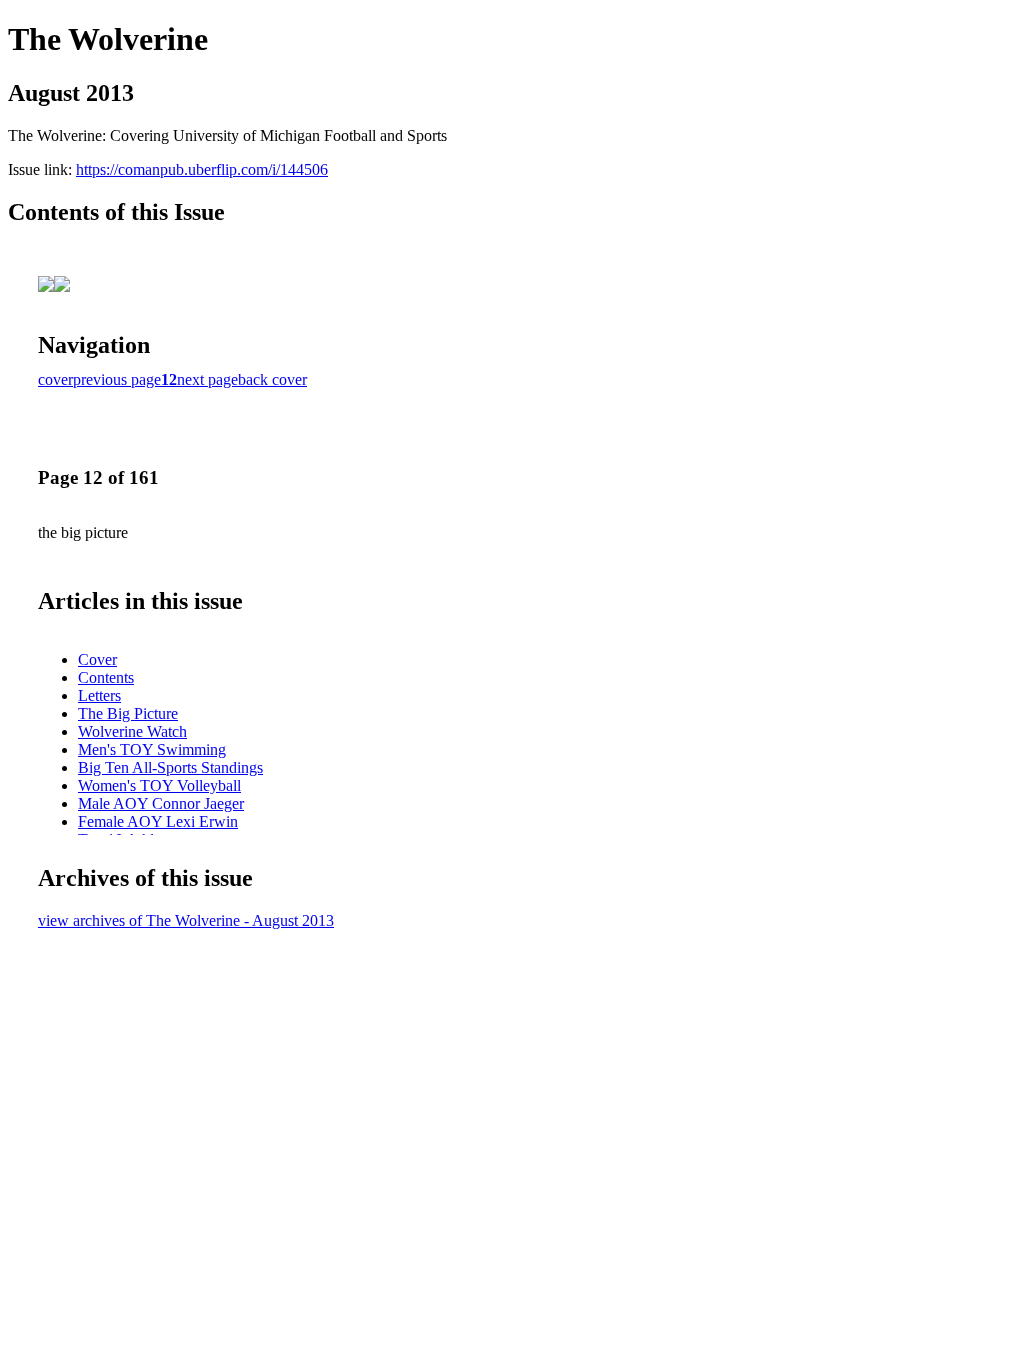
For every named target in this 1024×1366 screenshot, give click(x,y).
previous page (117, 379)
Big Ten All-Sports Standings (170, 767)
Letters (99, 695)
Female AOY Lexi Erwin (158, 821)
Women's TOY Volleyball (159, 785)
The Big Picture (128, 713)
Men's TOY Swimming (152, 749)
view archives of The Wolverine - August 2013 (186, 920)
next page (207, 379)
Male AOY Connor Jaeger (161, 803)
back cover (272, 379)
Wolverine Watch (132, 731)
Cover (97, 659)
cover (55, 379)
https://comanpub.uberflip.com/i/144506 (202, 169)
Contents (106, 677)
